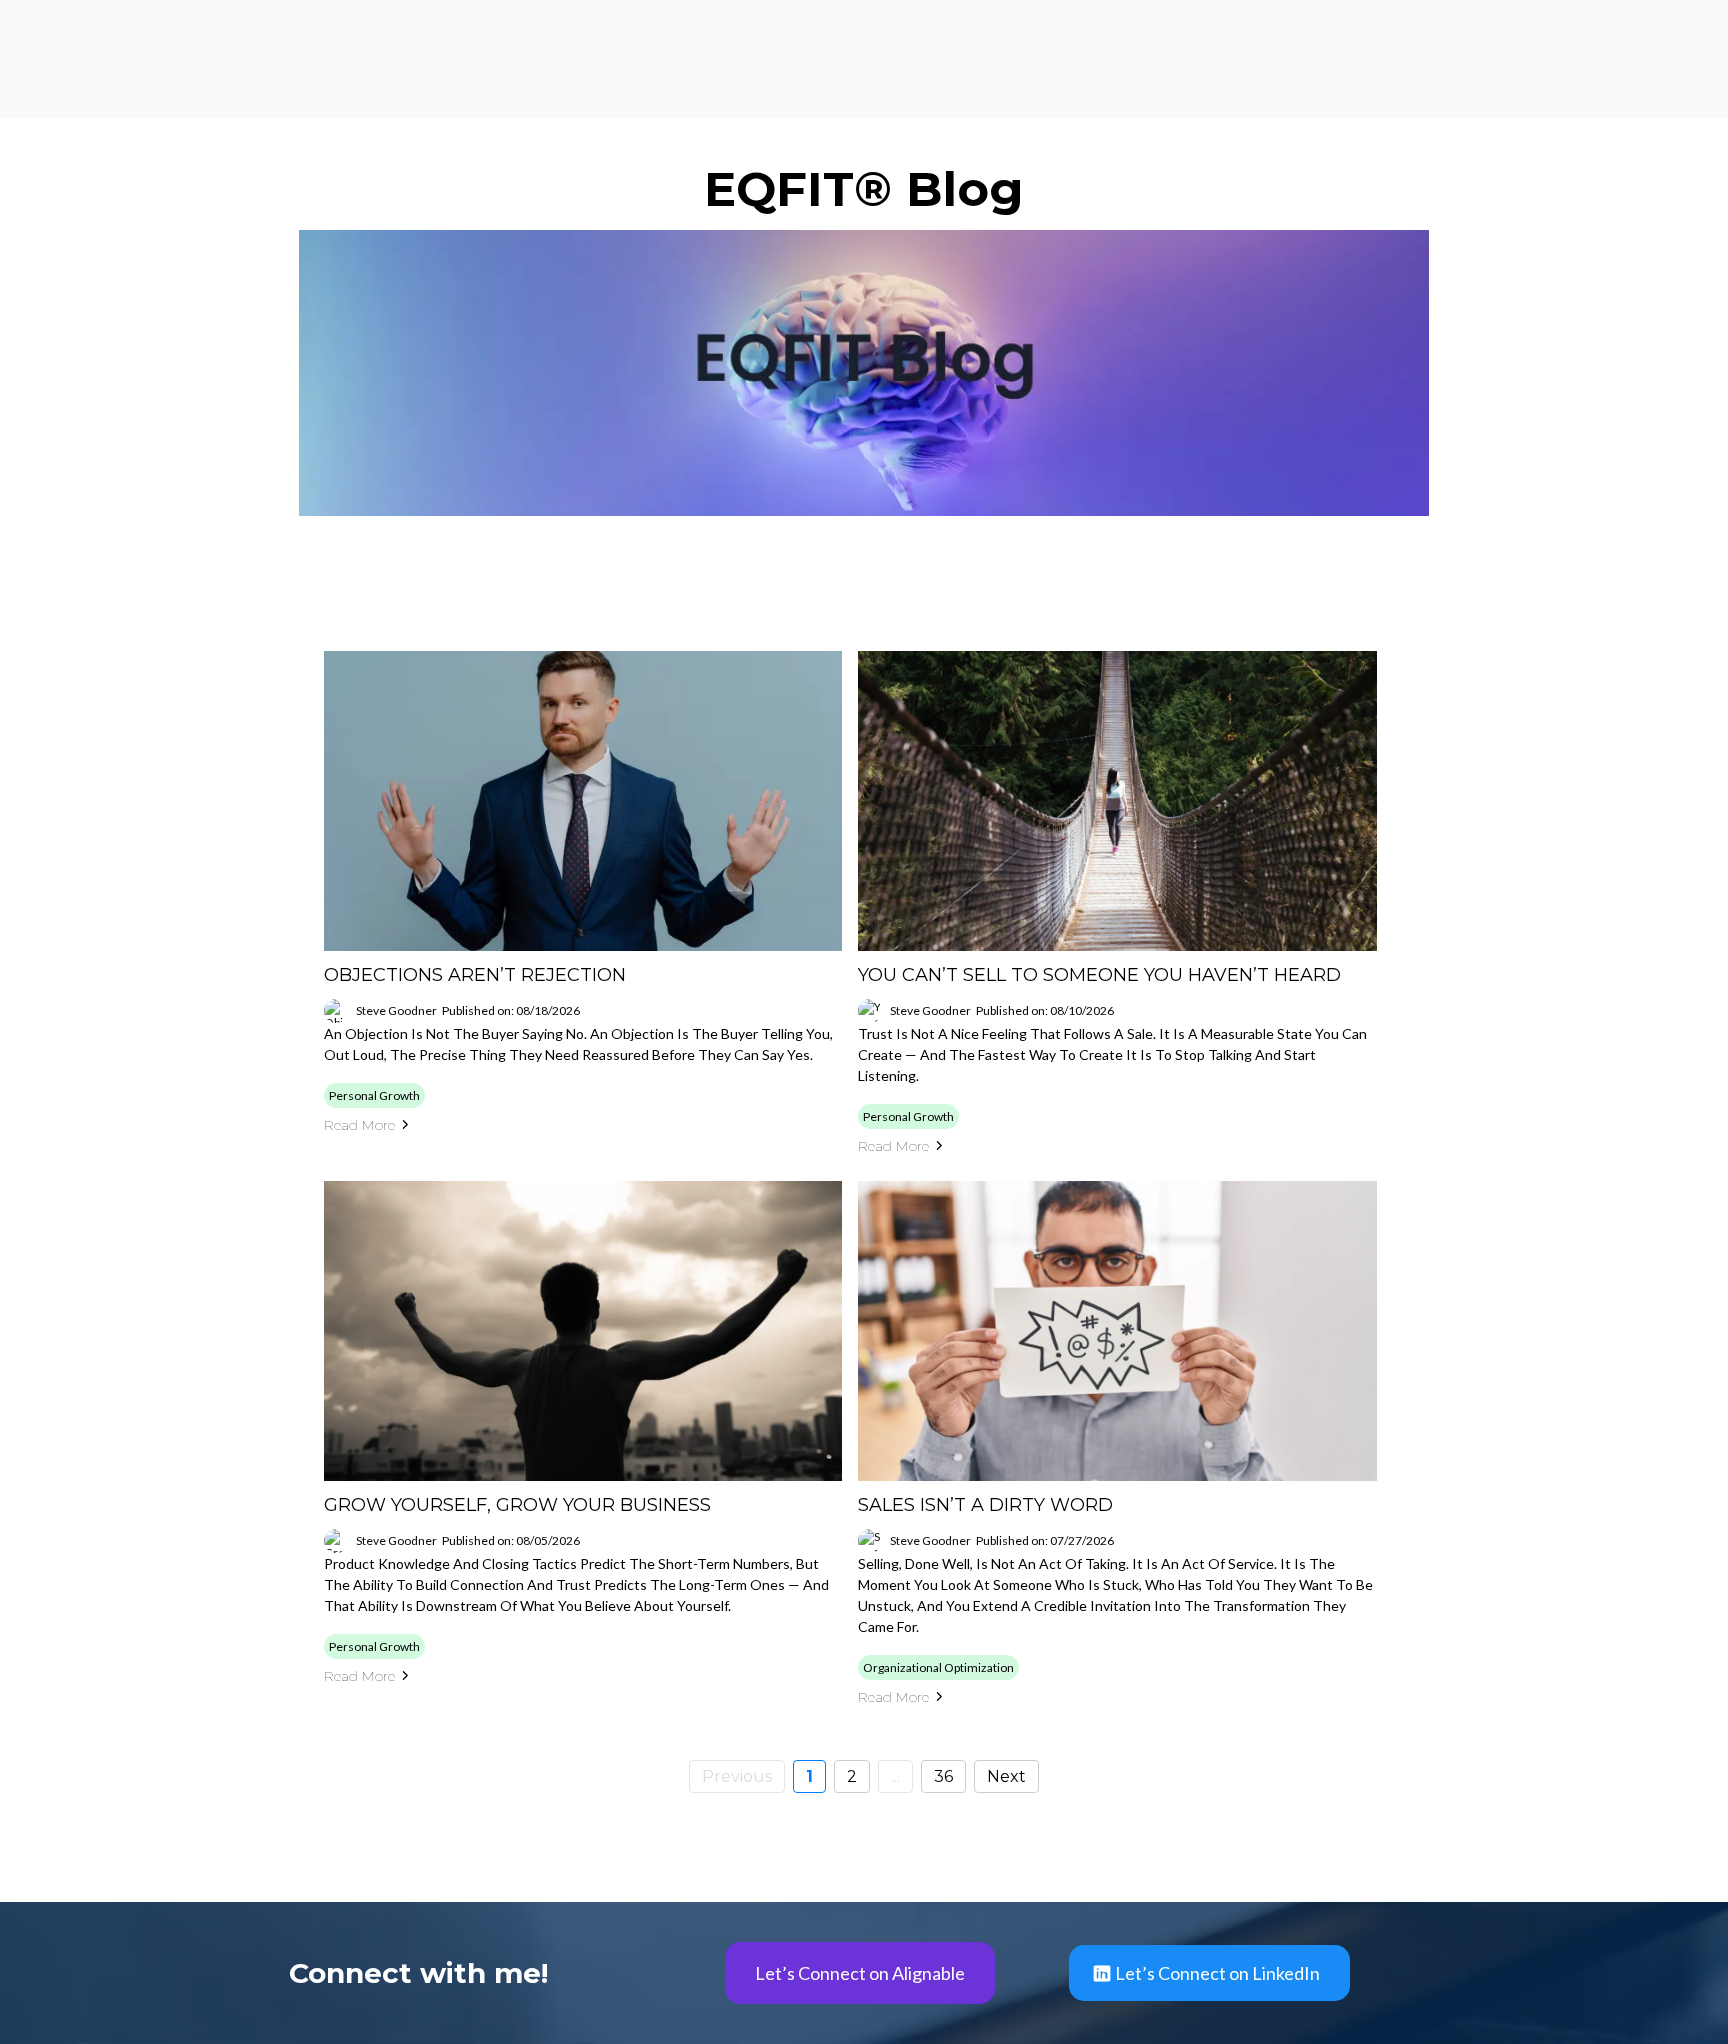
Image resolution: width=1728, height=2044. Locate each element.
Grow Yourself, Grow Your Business (517, 1505)
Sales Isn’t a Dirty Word (985, 1505)
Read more (359, 1125)
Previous (737, 1776)
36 (943, 1776)
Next (1006, 1776)
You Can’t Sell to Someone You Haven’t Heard (1099, 975)
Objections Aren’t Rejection (475, 975)
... (895, 1776)
